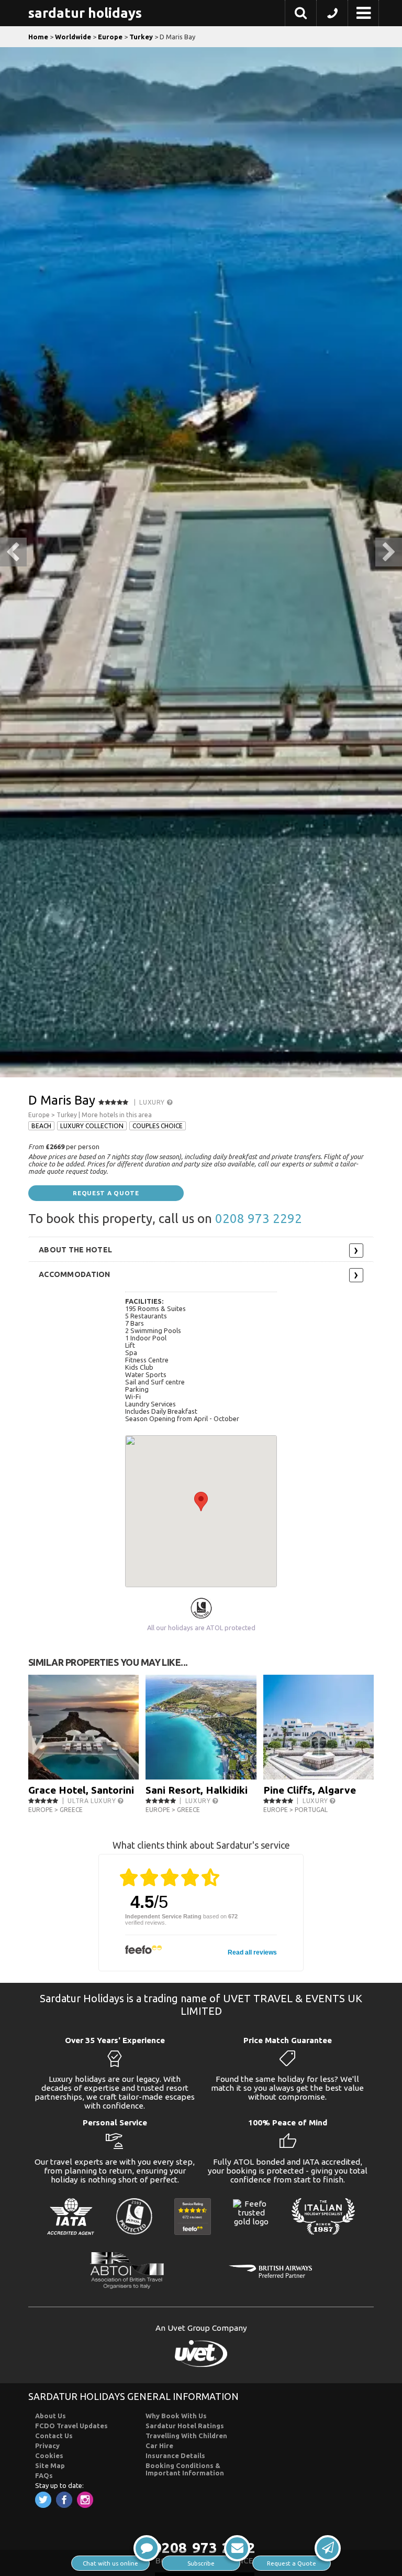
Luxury (153, 1102)
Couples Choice (158, 1126)
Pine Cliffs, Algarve (310, 1790)
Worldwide (73, 37)
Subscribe (201, 2563)
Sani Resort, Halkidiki (197, 1790)
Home (38, 37)
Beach (41, 1126)
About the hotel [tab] (75, 1250)
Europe (110, 37)
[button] (301, 15)
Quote (292, 2563)
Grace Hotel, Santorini (81, 1790)
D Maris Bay (62, 1100)
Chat (110, 2563)
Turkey (141, 37)
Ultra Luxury (93, 1801)
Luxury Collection (92, 1126)
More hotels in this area (117, 1115)
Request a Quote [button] (106, 1193)
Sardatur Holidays (85, 13)
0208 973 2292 (259, 1219)
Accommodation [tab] (75, 1274)
